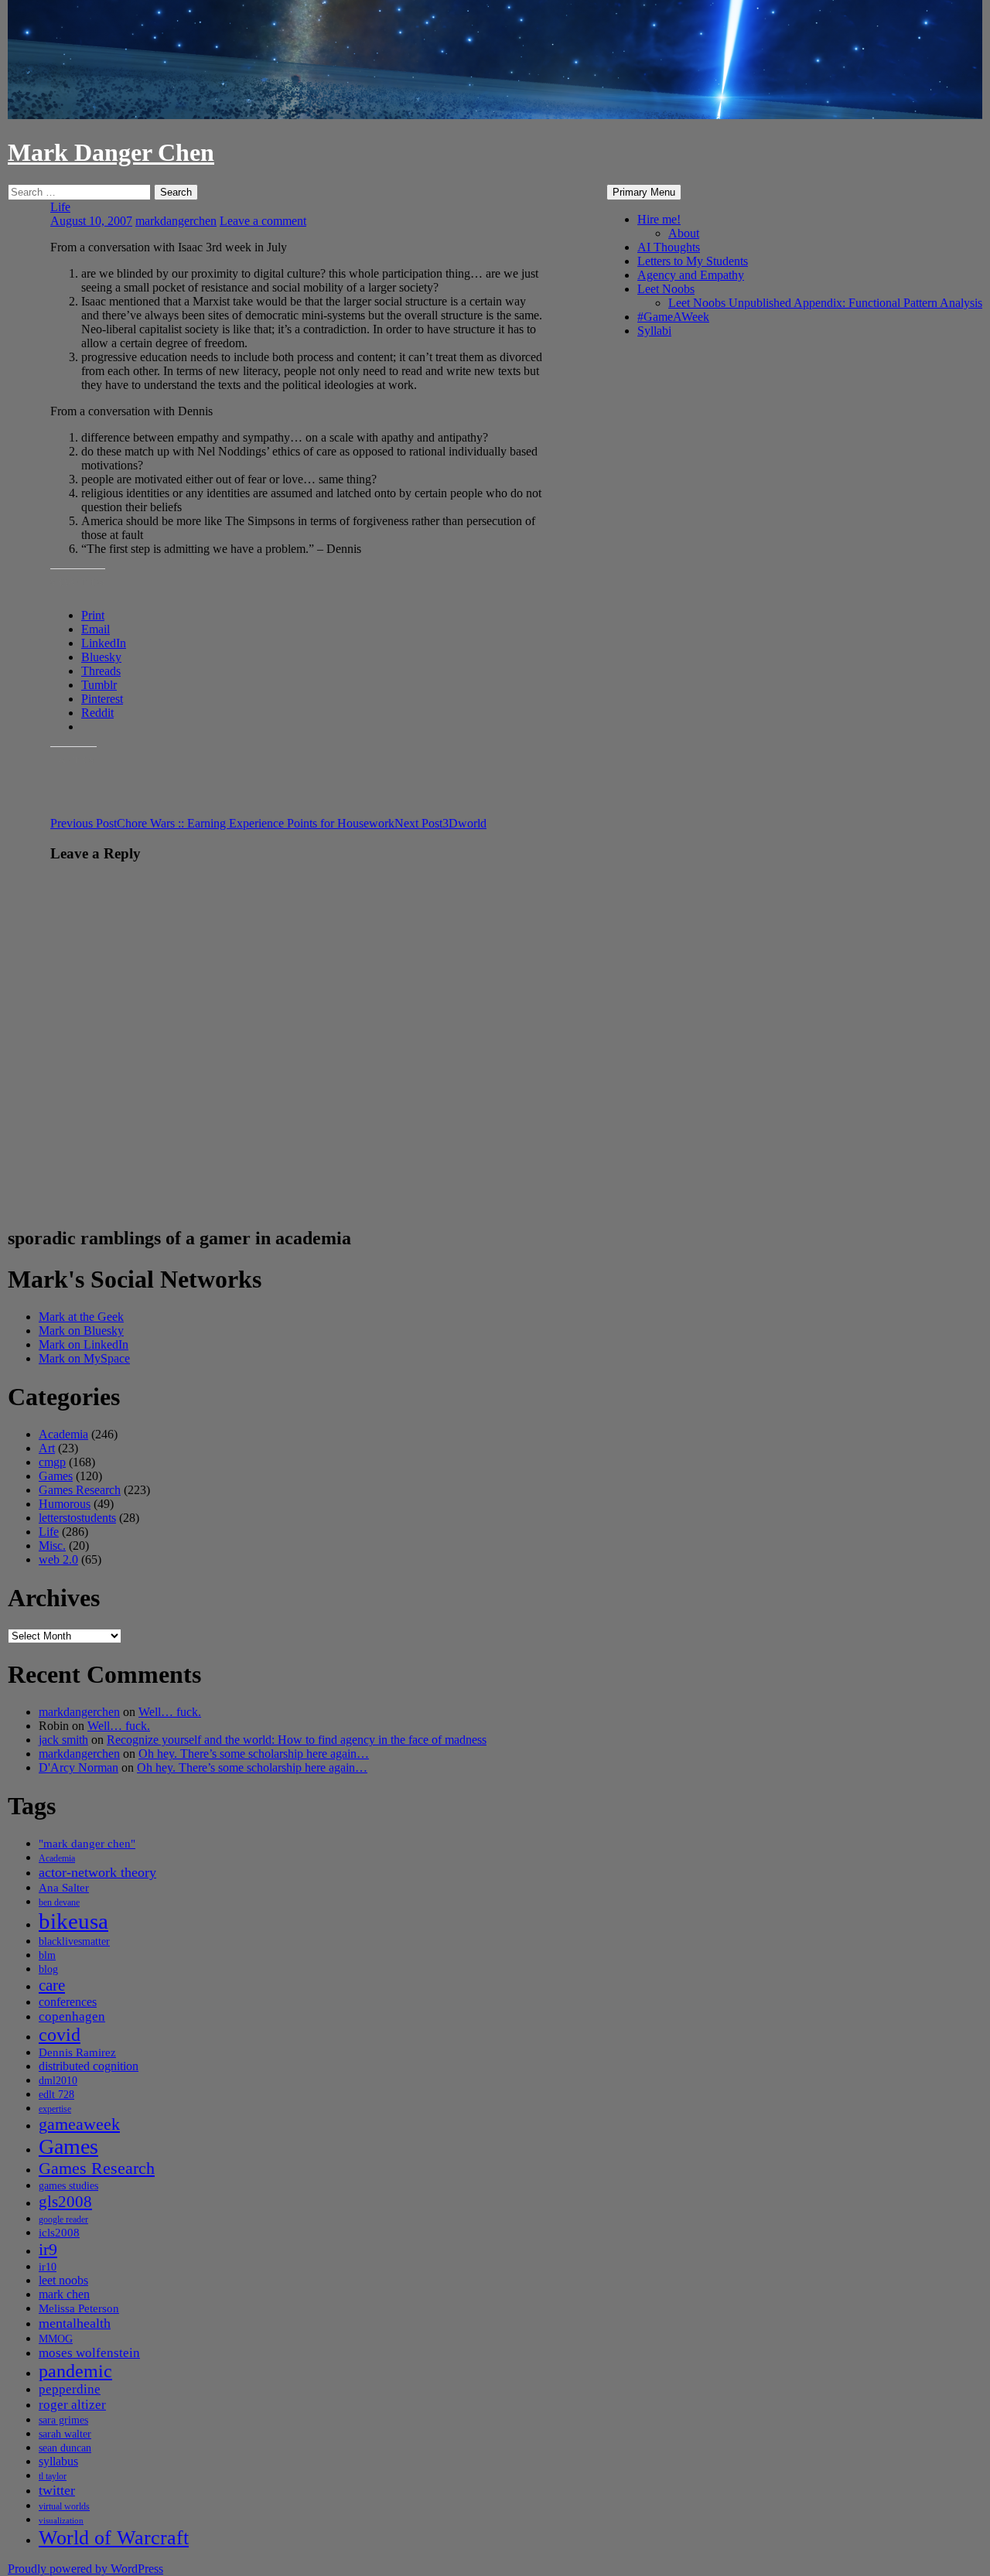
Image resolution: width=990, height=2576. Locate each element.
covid (60, 2035)
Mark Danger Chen (111, 152)
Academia (63, 1434)
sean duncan (65, 2448)
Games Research (80, 1490)
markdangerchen (176, 221)
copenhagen (72, 2016)
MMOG (56, 2339)
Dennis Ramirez (77, 2052)
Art (47, 1448)
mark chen (64, 2294)
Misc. (52, 1546)
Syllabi (654, 331)
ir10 (48, 2267)
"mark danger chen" (87, 1844)
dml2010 (58, 2081)
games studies (68, 2186)
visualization (61, 2521)
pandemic (75, 2371)
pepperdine (70, 2389)
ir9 (48, 2249)
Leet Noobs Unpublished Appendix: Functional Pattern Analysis (825, 303)
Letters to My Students (693, 261)
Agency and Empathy (691, 275)
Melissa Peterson (79, 2308)
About (684, 233)
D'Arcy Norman (79, 1767)
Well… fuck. (170, 1712)
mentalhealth (75, 2323)
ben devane (59, 1902)
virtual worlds (64, 2506)
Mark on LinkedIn (84, 1344)
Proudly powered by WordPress (85, 2569)
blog (48, 1969)
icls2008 (59, 2233)
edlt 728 (56, 2095)
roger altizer (72, 2405)
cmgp (52, 1462)
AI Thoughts (669, 247)
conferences (68, 2002)
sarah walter (65, 2434)
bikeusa (73, 1921)
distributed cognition (89, 2066)
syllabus (58, 2461)
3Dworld (440, 823)
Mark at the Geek (81, 1317)
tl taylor (53, 2476)
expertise (55, 2109)
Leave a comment (263, 221)
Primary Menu (644, 192)
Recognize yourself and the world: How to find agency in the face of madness (297, 1740)
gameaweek (79, 2124)
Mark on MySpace (84, 1358)
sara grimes (63, 2420)
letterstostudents (77, 1518)
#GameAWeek (673, 317)
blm (47, 1955)
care (52, 1985)
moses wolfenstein (89, 2353)
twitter (57, 2490)
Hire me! (659, 219)
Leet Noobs (666, 289)
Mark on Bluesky (81, 1331)
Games (56, 1476)
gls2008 (65, 2202)
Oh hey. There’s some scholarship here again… (254, 1754)
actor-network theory (97, 1872)
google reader (63, 2219)
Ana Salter (64, 1888)
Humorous (65, 1504)
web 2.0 (58, 1559)
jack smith (63, 1740)
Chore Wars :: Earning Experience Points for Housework (222, 823)
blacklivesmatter (74, 1941)
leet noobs (63, 2280)
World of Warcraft (114, 2538)
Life (60, 207)
